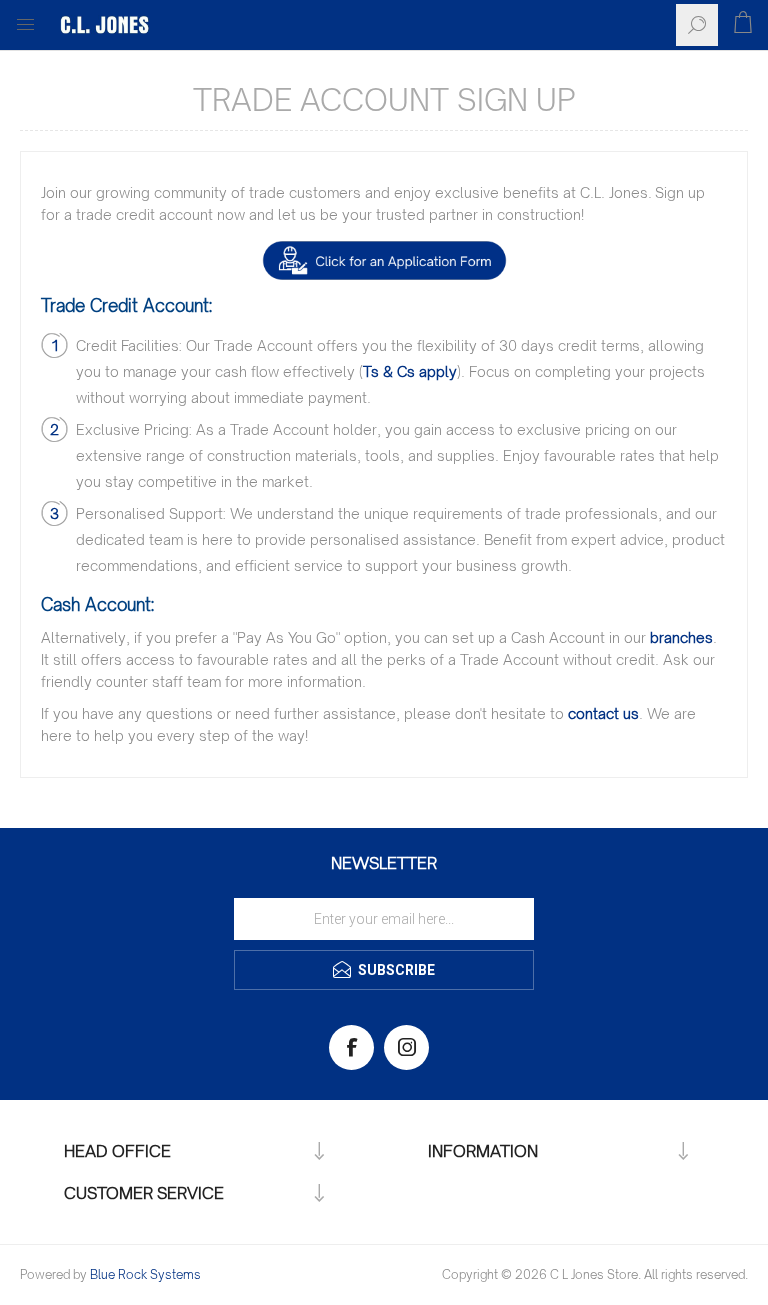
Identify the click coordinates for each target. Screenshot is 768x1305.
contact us (603, 713)
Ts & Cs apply (410, 371)
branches (681, 637)
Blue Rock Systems (145, 1274)
